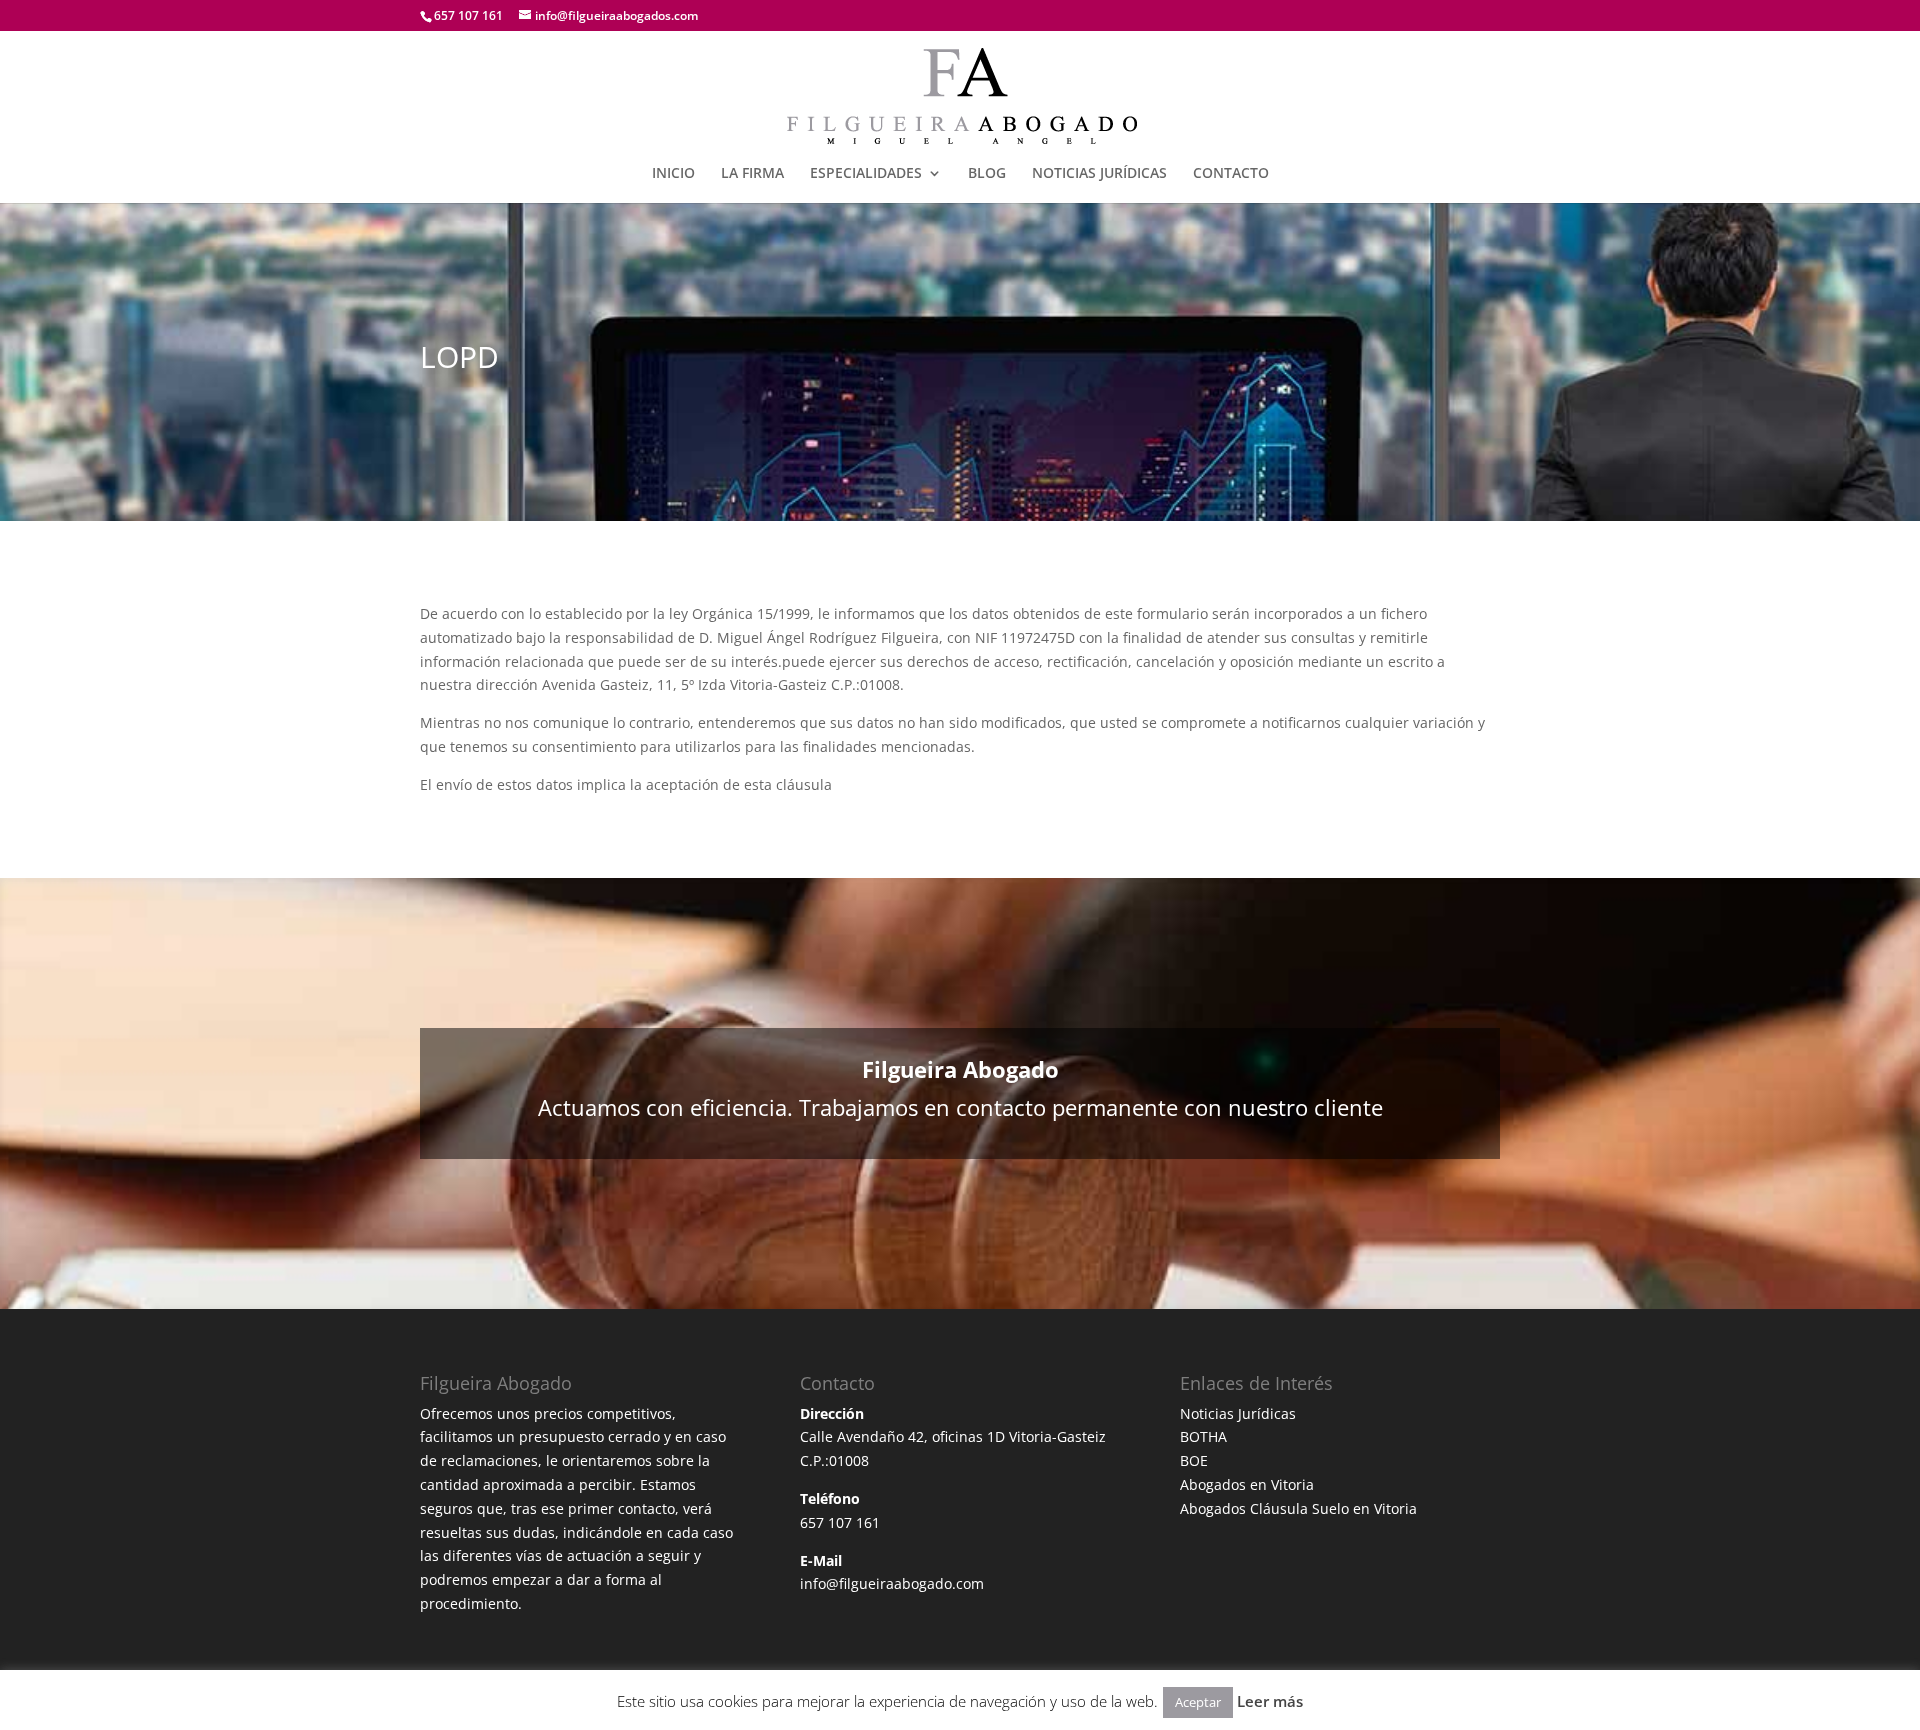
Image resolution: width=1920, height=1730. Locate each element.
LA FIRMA (752, 174)
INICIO (673, 174)
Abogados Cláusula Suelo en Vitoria (1298, 1508)
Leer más (1270, 1701)
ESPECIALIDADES (866, 174)
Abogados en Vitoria (1247, 1484)
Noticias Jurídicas (1238, 1413)
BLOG (987, 174)
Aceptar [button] (1198, 1702)
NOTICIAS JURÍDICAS (1099, 174)
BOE (1194, 1460)
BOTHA (1203, 1436)
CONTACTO (1231, 174)
